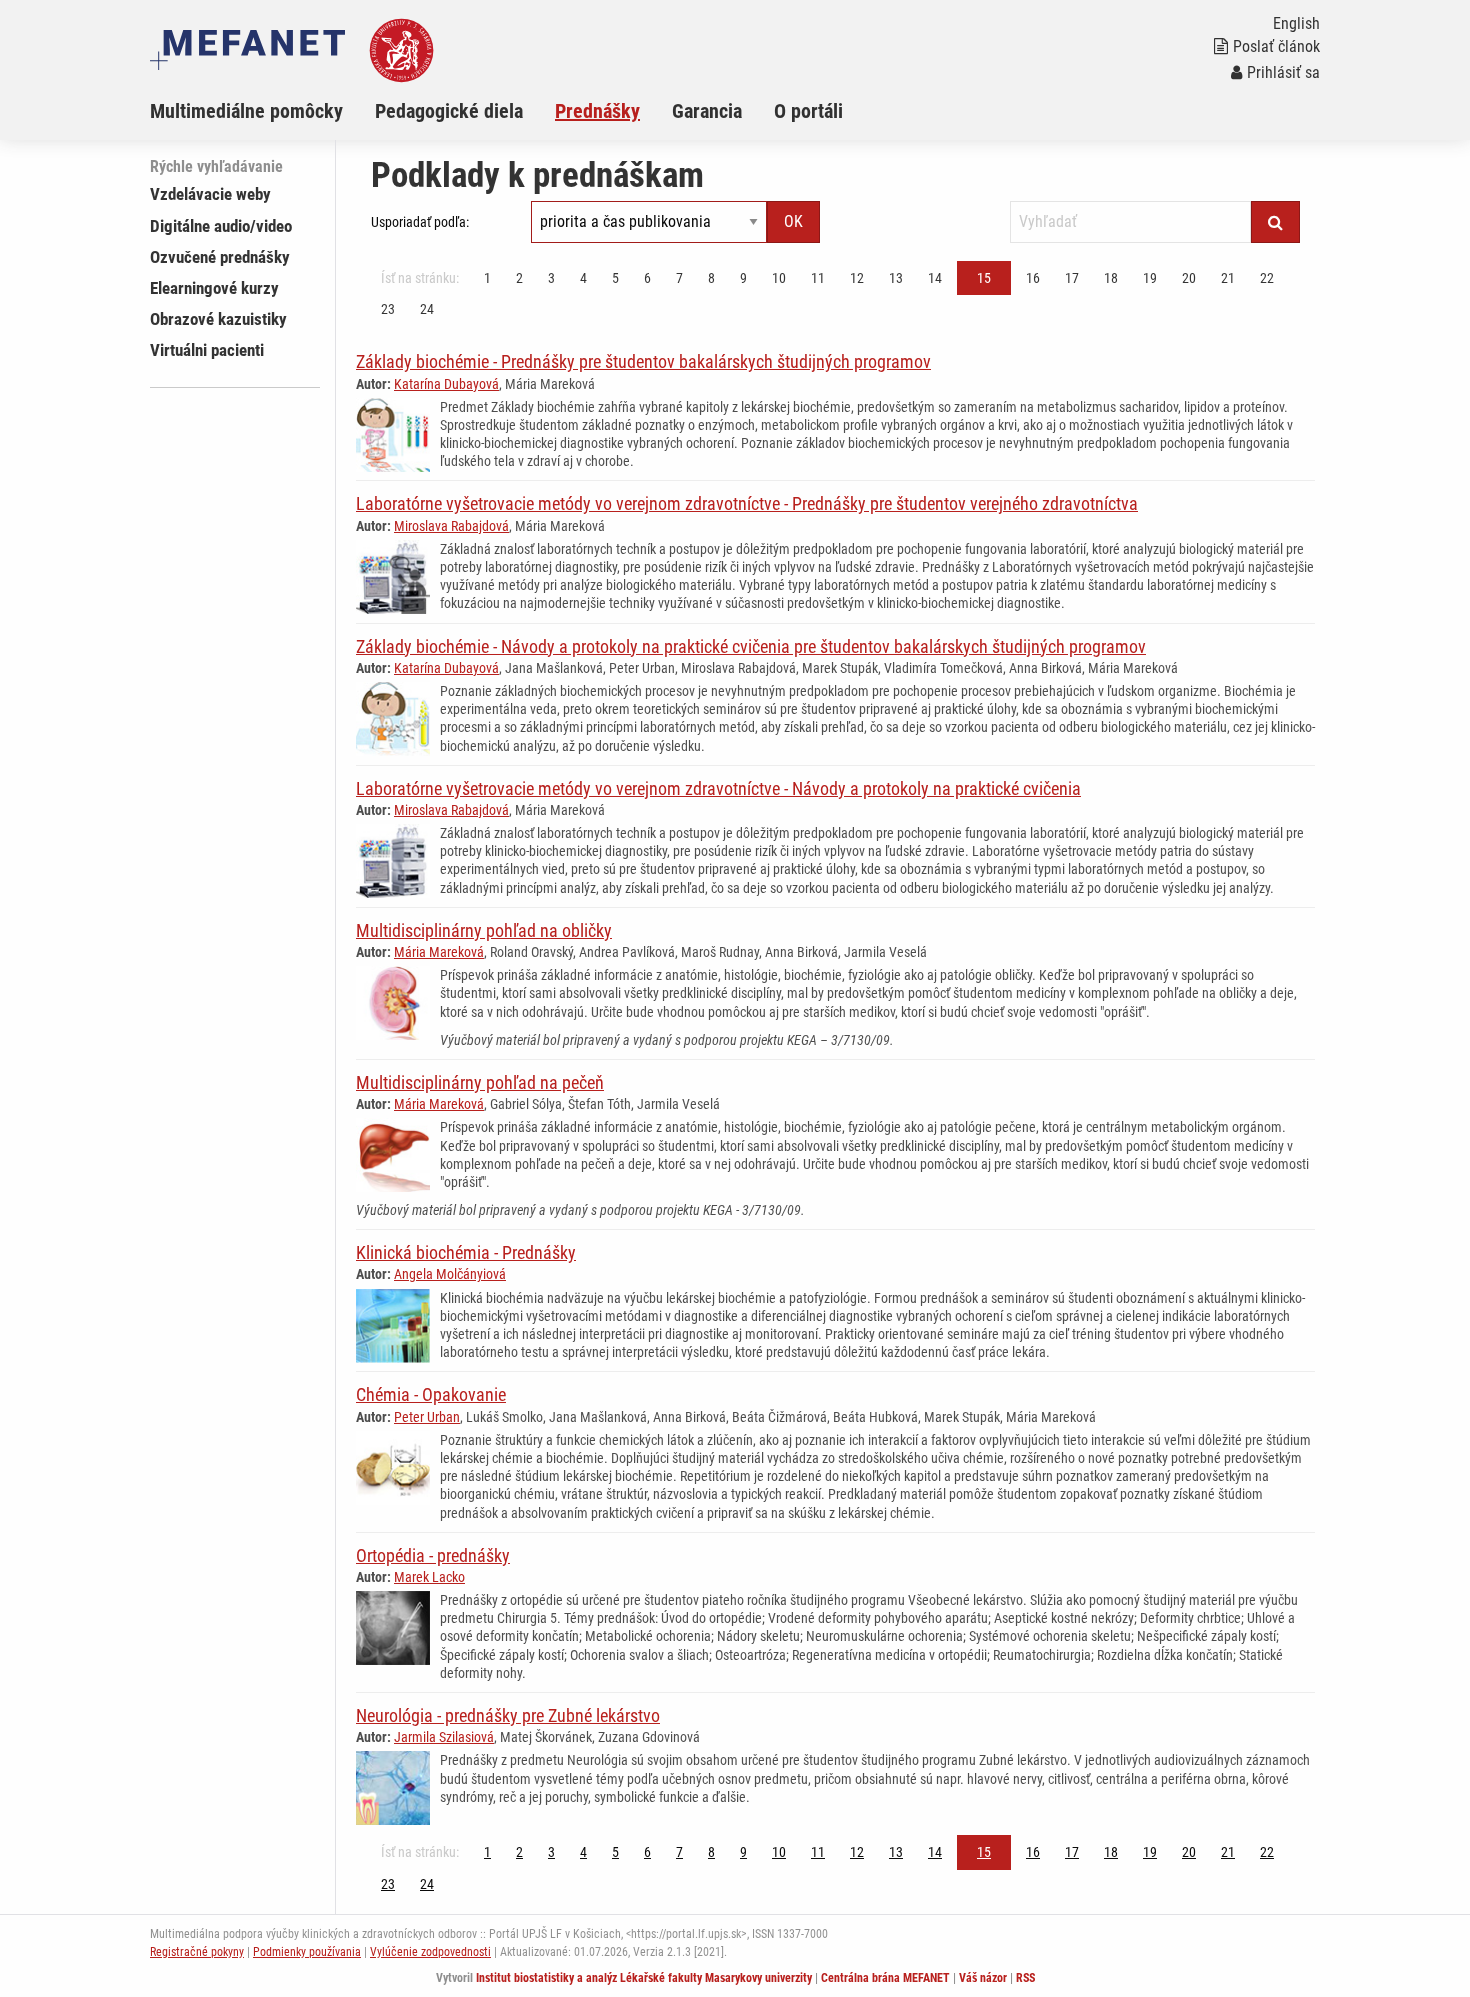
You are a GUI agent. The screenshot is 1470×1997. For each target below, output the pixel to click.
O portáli (808, 111)
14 (935, 278)
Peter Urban (427, 1417)
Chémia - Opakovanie (431, 1394)
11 (818, 278)
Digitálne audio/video (221, 226)
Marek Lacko (429, 1577)
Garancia (707, 111)
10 (779, 278)
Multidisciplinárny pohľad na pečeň (480, 1082)
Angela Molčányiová (450, 1274)
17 (1072, 278)
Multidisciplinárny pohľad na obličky (484, 930)
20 (1189, 278)
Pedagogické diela (449, 111)
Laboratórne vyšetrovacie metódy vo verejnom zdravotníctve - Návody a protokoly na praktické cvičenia (718, 788)
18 (1111, 278)
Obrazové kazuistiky (218, 319)
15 (984, 278)
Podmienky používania (307, 1952)
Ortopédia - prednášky (433, 1555)
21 (1228, 278)
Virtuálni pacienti (207, 350)
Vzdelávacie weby (210, 194)
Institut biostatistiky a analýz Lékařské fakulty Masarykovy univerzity (644, 1978)
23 (388, 309)
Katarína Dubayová (446, 384)
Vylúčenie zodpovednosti (430, 1952)
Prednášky (597, 111)
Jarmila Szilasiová (444, 1737)
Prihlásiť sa (1283, 72)
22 (1267, 278)
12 (857, 278)
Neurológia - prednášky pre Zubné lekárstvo (508, 1715)
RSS (1025, 1978)
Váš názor (983, 1978)
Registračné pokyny (197, 1952)
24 (427, 309)
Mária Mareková (439, 952)
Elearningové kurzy (214, 288)
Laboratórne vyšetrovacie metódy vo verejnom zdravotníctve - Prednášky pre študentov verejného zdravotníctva (747, 503)
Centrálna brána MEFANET (885, 1978)
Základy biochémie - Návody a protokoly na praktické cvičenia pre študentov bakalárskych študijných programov (751, 646)
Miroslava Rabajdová (451, 526)
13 (896, 278)
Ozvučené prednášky (220, 257)
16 (1033, 278)
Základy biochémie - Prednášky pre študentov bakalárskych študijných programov (643, 361)
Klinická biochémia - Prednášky (466, 1252)
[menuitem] (262, 111)
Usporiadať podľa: (420, 222)
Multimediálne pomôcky (246, 111)
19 (1150, 278)
